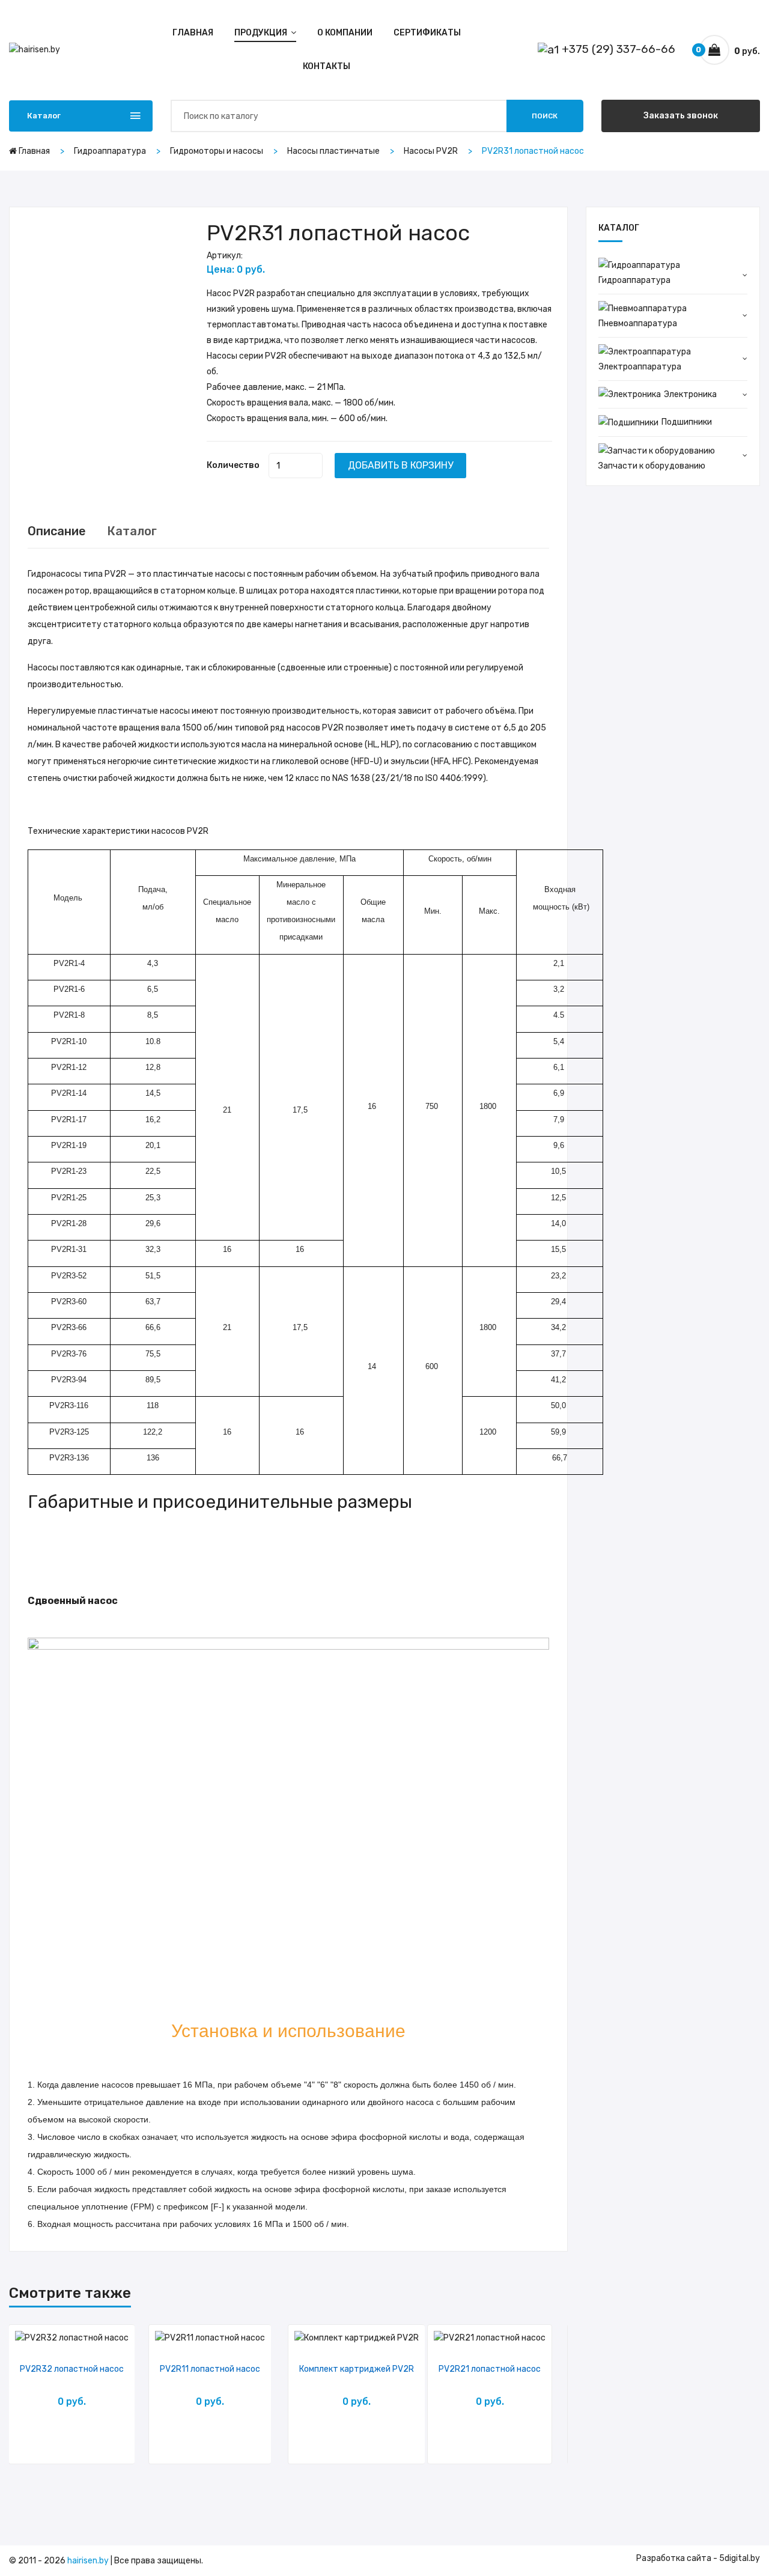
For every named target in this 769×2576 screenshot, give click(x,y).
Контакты (327, 66)
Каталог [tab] (132, 531)
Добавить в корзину (400, 465)
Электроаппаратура (640, 367)
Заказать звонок (681, 116)
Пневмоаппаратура (638, 324)
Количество (233, 465)
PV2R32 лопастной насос (72, 2369)
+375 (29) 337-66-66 (617, 49)
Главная (193, 33)
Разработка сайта (674, 2558)
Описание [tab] (57, 531)
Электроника (690, 394)
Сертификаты (427, 33)
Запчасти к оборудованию (652, 466)
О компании (345, 33)
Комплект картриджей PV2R (357, 2369)
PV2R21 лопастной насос (490, 2369)
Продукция (262, 33)
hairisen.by (88, 2561)
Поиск (545, 116)
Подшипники (687, 422)
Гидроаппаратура (634, 280)
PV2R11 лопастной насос (210, 2369)
